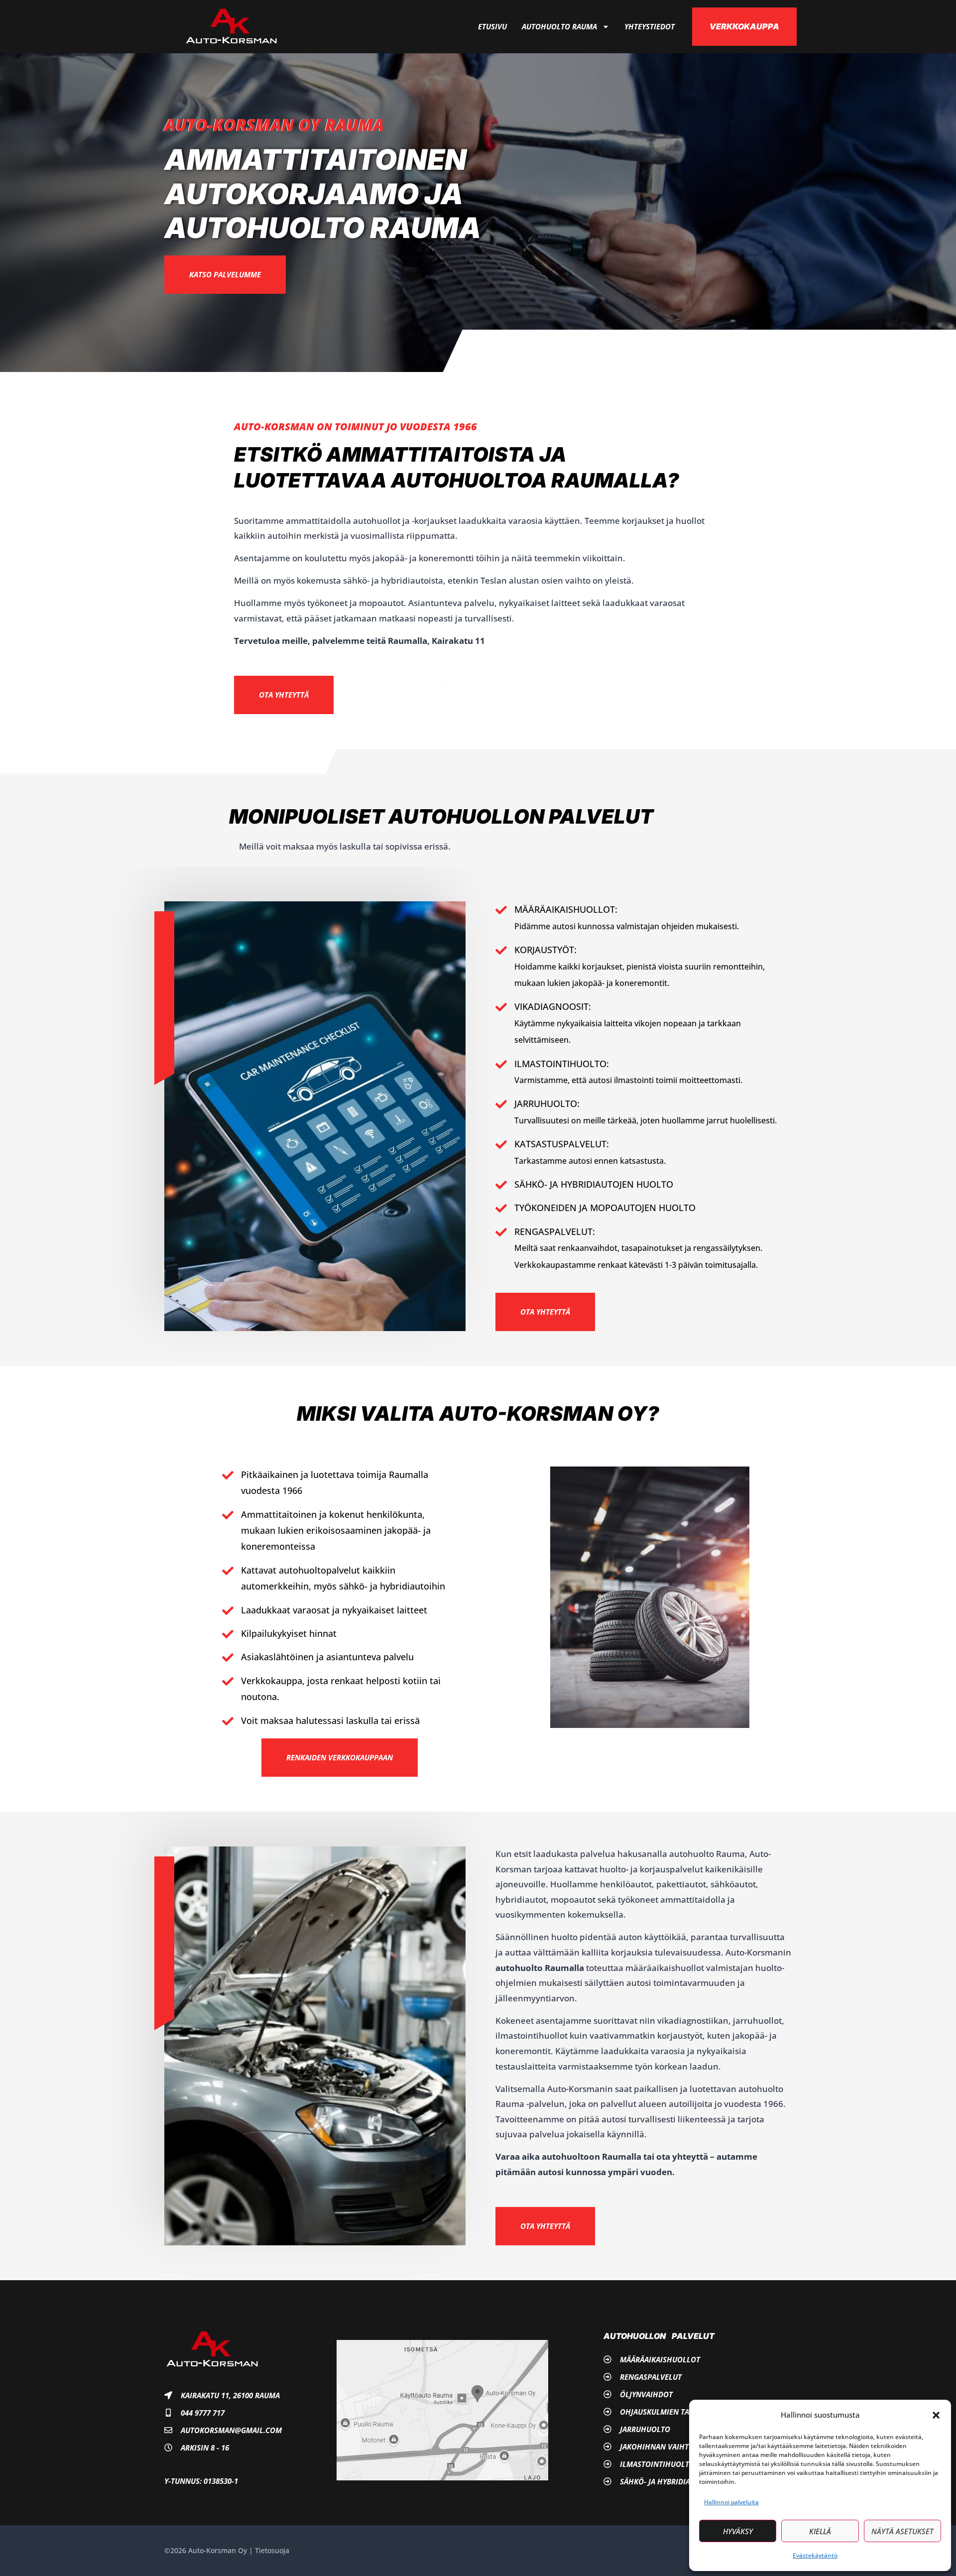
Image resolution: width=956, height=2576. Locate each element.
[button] (936, 2415)
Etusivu (492, 26)
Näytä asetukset (902, 2531)
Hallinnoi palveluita (731, 2502)
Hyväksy (738, 2531)
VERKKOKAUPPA (744, 26)
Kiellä (820, 2531)
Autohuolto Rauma (559, 26)
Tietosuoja (272, 2550)
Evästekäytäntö (815, 2555)
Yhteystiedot (650, 26)
